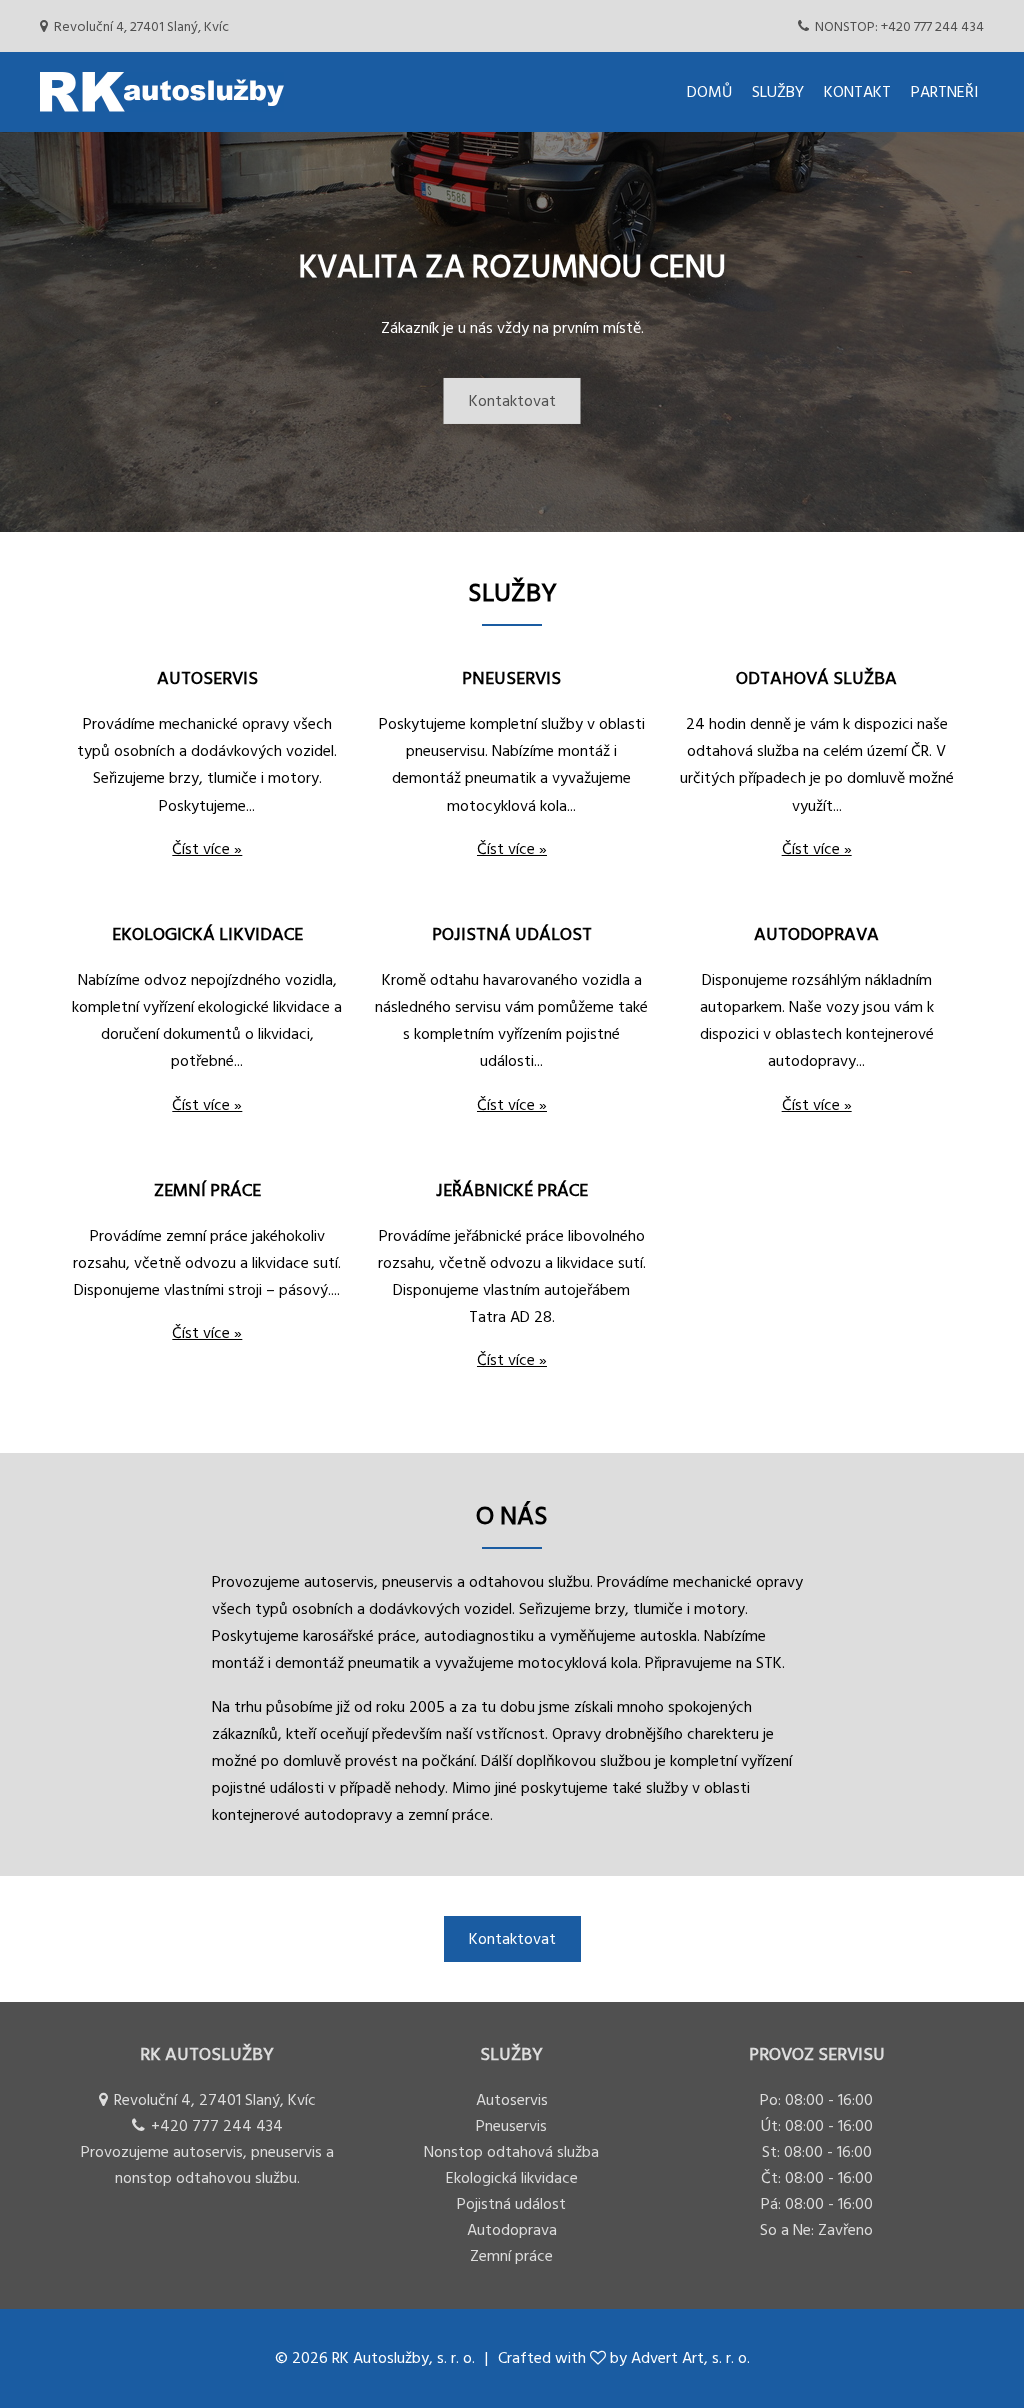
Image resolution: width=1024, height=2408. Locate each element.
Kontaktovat (512, 401)
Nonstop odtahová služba (511, 2152)
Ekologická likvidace (512, 2178)
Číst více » (207, 849)
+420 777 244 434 (899, 26)
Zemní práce (511, 2256)
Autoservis (512, 2100)
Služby (778, 92)
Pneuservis (511, 2126)
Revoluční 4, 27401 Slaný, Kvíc (141, 26)
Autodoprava (512, 2230)
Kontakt (857, 92)
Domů (709, 92)
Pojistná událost (511, 2204)
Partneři (944, 92)
